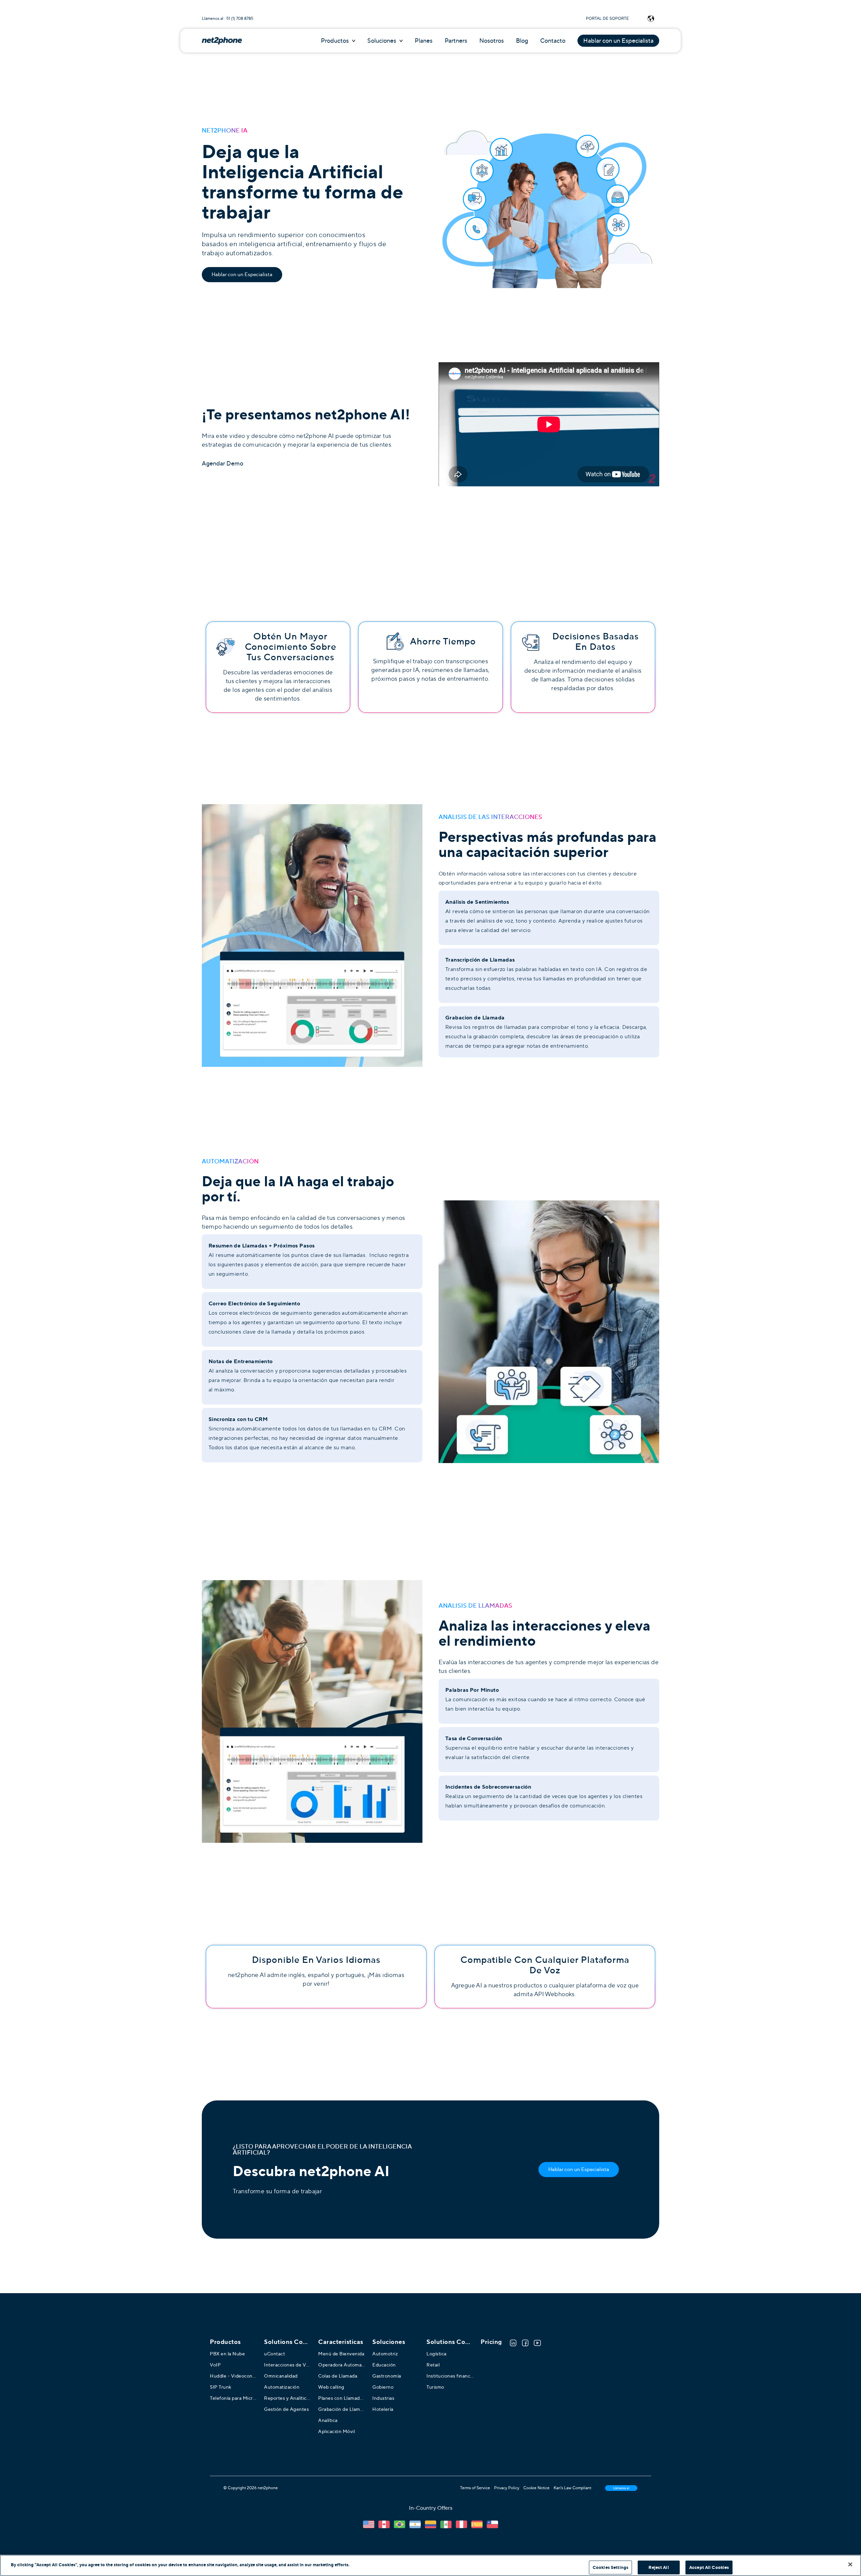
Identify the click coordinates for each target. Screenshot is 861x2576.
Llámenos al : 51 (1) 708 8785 (228, 18)
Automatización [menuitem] (282, 2387)
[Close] (850, 2564)
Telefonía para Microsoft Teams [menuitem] (233, 2398)
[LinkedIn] (513, 2343)
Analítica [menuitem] (328, 2420)
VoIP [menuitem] (215, 2365)
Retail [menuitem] (433, 2365)
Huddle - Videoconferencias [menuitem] (233, 2376)
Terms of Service (475, 2488)
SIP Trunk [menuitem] (221, 2387)
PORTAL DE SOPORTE (607, 18)
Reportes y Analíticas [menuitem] (288, 2398)
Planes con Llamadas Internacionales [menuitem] (342, 2398)
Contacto (553, 41)
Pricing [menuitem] (491, 2342)
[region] (430, 2565)
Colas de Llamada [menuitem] (338, 2376)
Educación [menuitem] (384, 2365)
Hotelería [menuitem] (383, 2409)
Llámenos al (621, 2488)
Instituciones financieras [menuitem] (450, 2376)
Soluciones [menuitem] (389, 2342)
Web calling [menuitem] (331, 2387)
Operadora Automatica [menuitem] (342, 2365)
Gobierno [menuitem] (383, 2387)
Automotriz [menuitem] (385, 2354)
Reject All (659, 2567)
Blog (522, 41)
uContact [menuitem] (274, 2354)
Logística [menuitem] (437, 2354)
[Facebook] (525, 2343)
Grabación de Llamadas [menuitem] (342, 2409)
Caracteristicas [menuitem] (341, 2342)
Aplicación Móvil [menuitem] (336, 2431)
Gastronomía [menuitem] (387, 2376)
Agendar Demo (222, 463)
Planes (424, 41)
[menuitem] (288, 2342)
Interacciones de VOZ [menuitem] (288, 2365)
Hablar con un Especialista (618, 41)
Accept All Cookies (709, 2567)
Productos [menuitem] (225, 2342)
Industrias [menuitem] (383, 2398)
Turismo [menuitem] (435, 2387)
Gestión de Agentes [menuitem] (286, 2409)
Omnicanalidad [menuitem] (281, 2376)
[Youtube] (537, 2343)
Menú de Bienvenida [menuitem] (341, 2354)
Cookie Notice (536, 2488)
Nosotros (492, 41)
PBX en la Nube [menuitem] (227, 2354)
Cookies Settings (610, 2567)
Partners (456, 41)
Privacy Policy (507, 2488)
